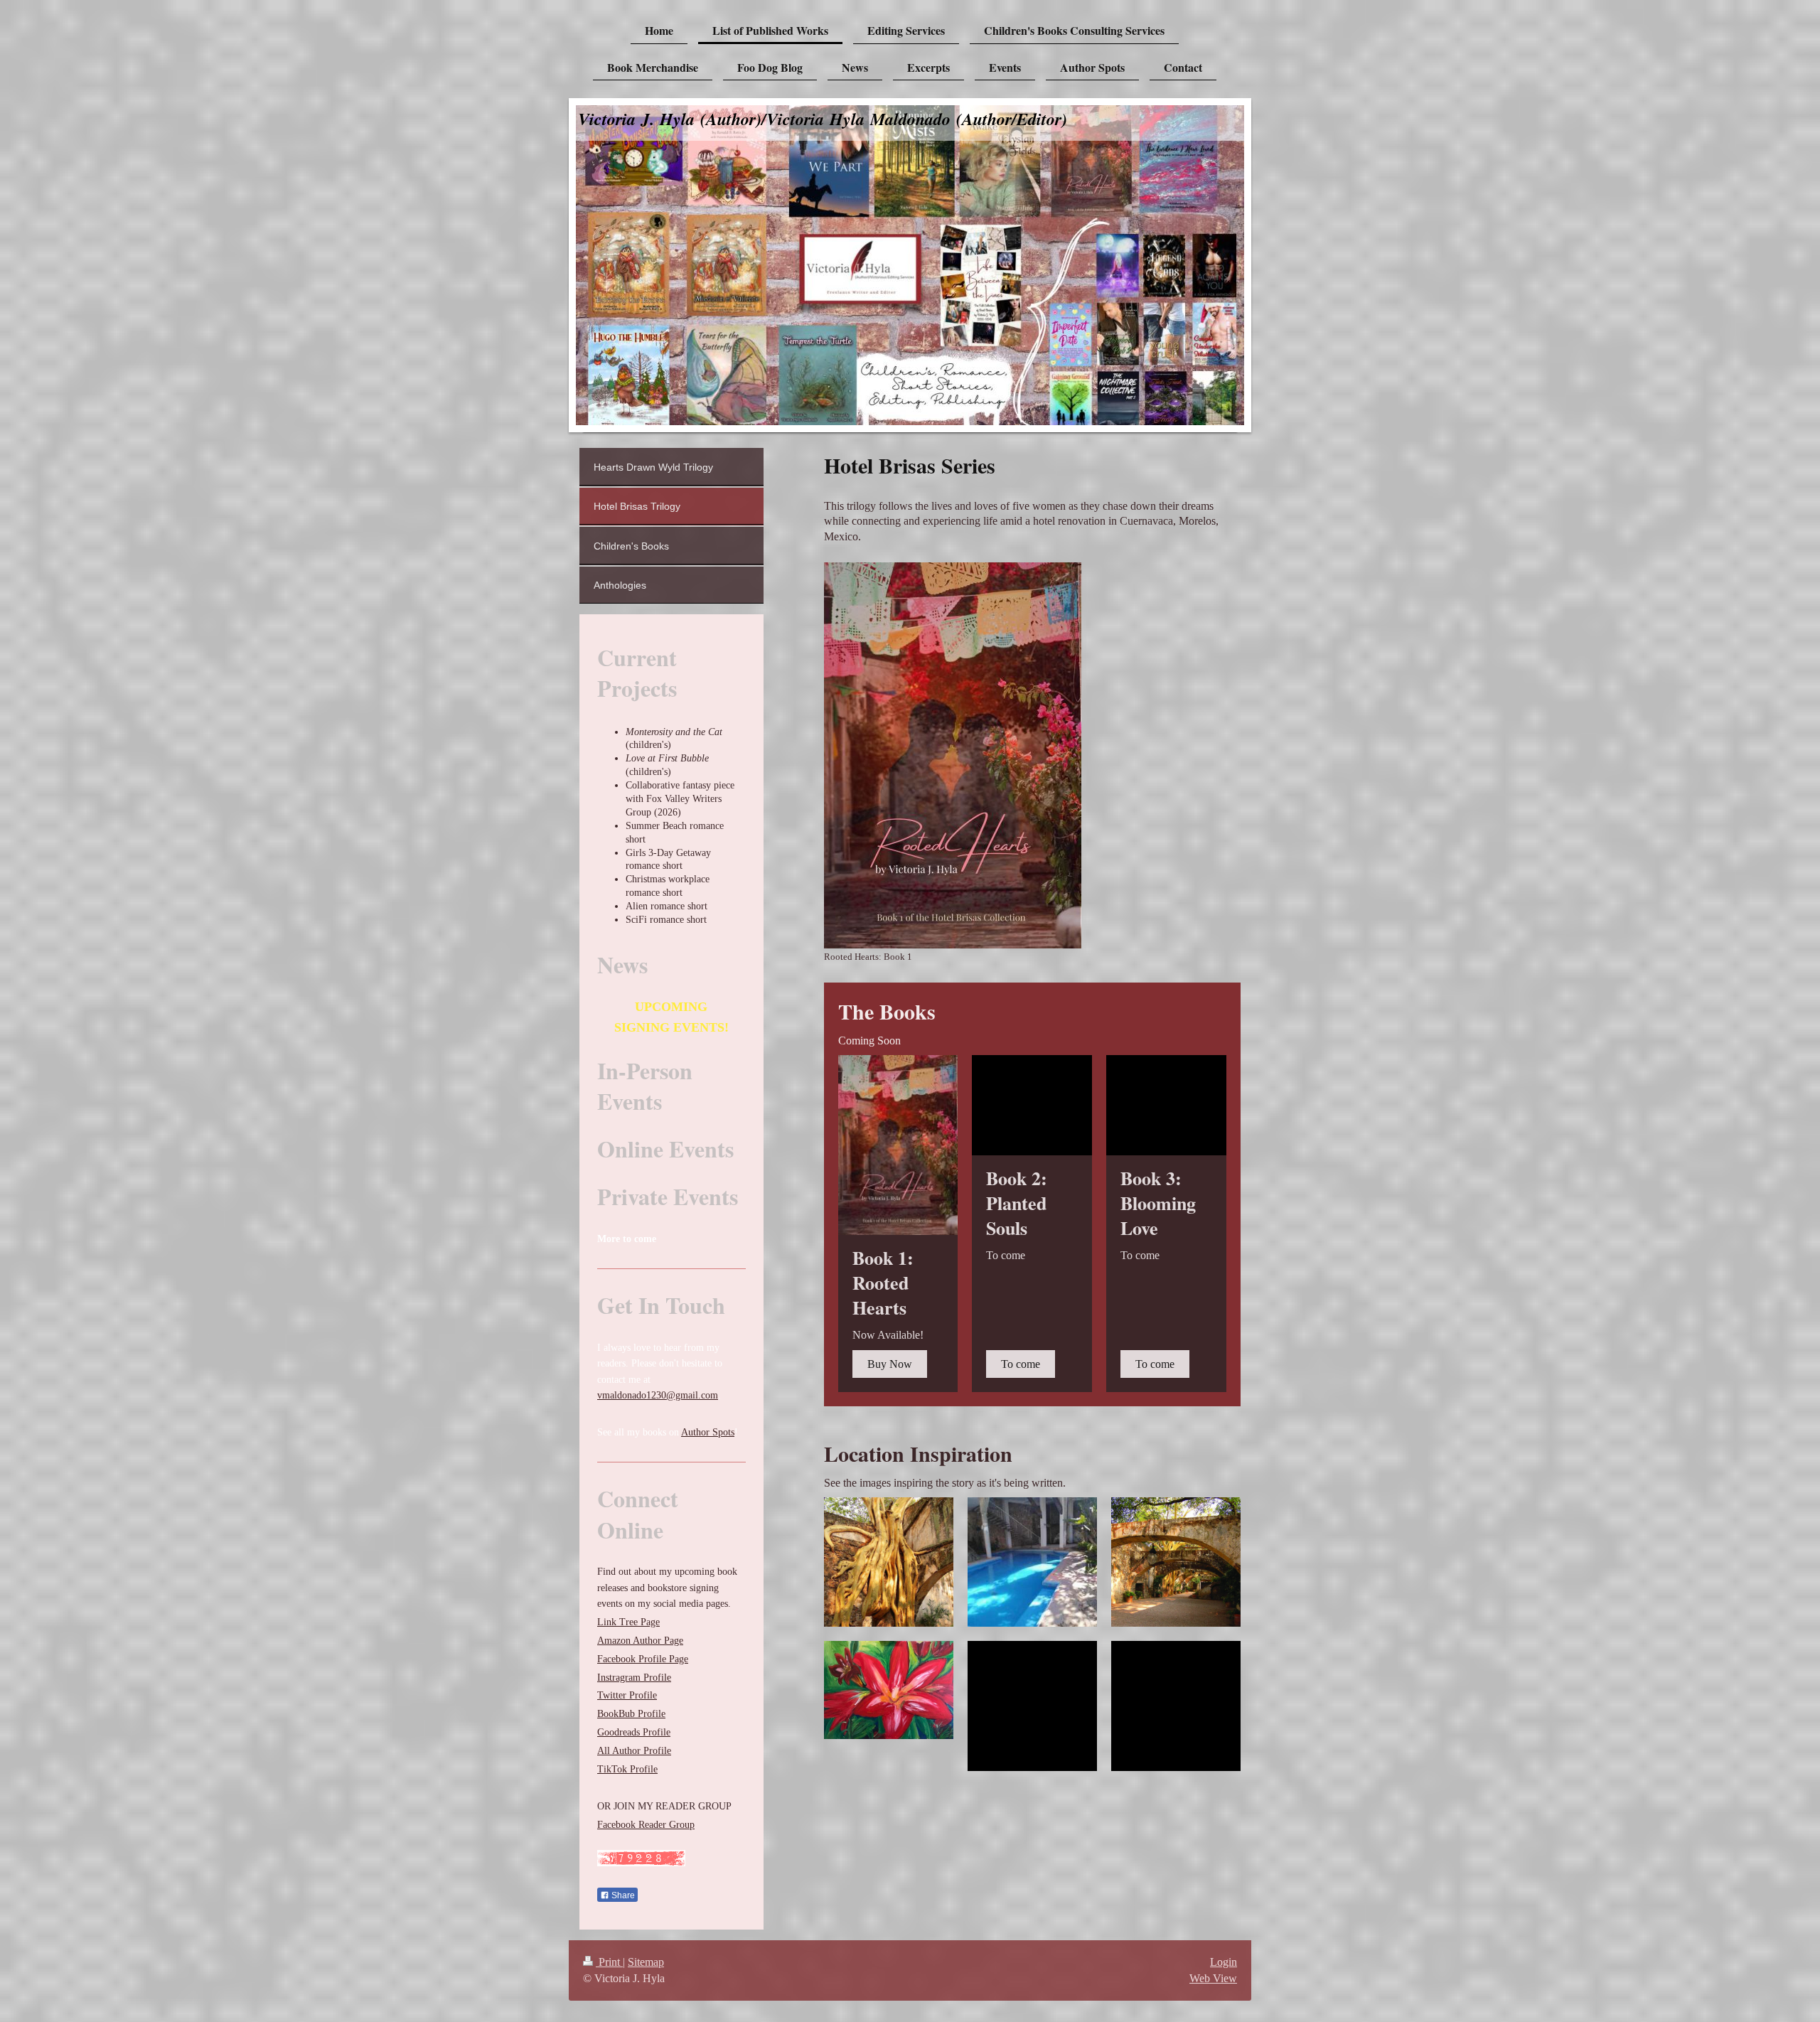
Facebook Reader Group (646, 1825)
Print (609, 1962)
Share (622, 1895)
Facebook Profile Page (643, 1659)
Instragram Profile (634, 1678)
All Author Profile (634, 1751)
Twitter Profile (627, 1695)
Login (1224, 1962)
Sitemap (646, 1962)
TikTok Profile (627, 1769)
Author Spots (708, 1432)
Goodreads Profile (634, 1732)
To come (1021, 1364)
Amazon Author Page (640, 1641)
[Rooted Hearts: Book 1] (953, 755)
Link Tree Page (628, 1622)
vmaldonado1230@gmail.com (658, 1395)
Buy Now (890, 1364)
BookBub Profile (631, 1714)
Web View (1213, 1978)
